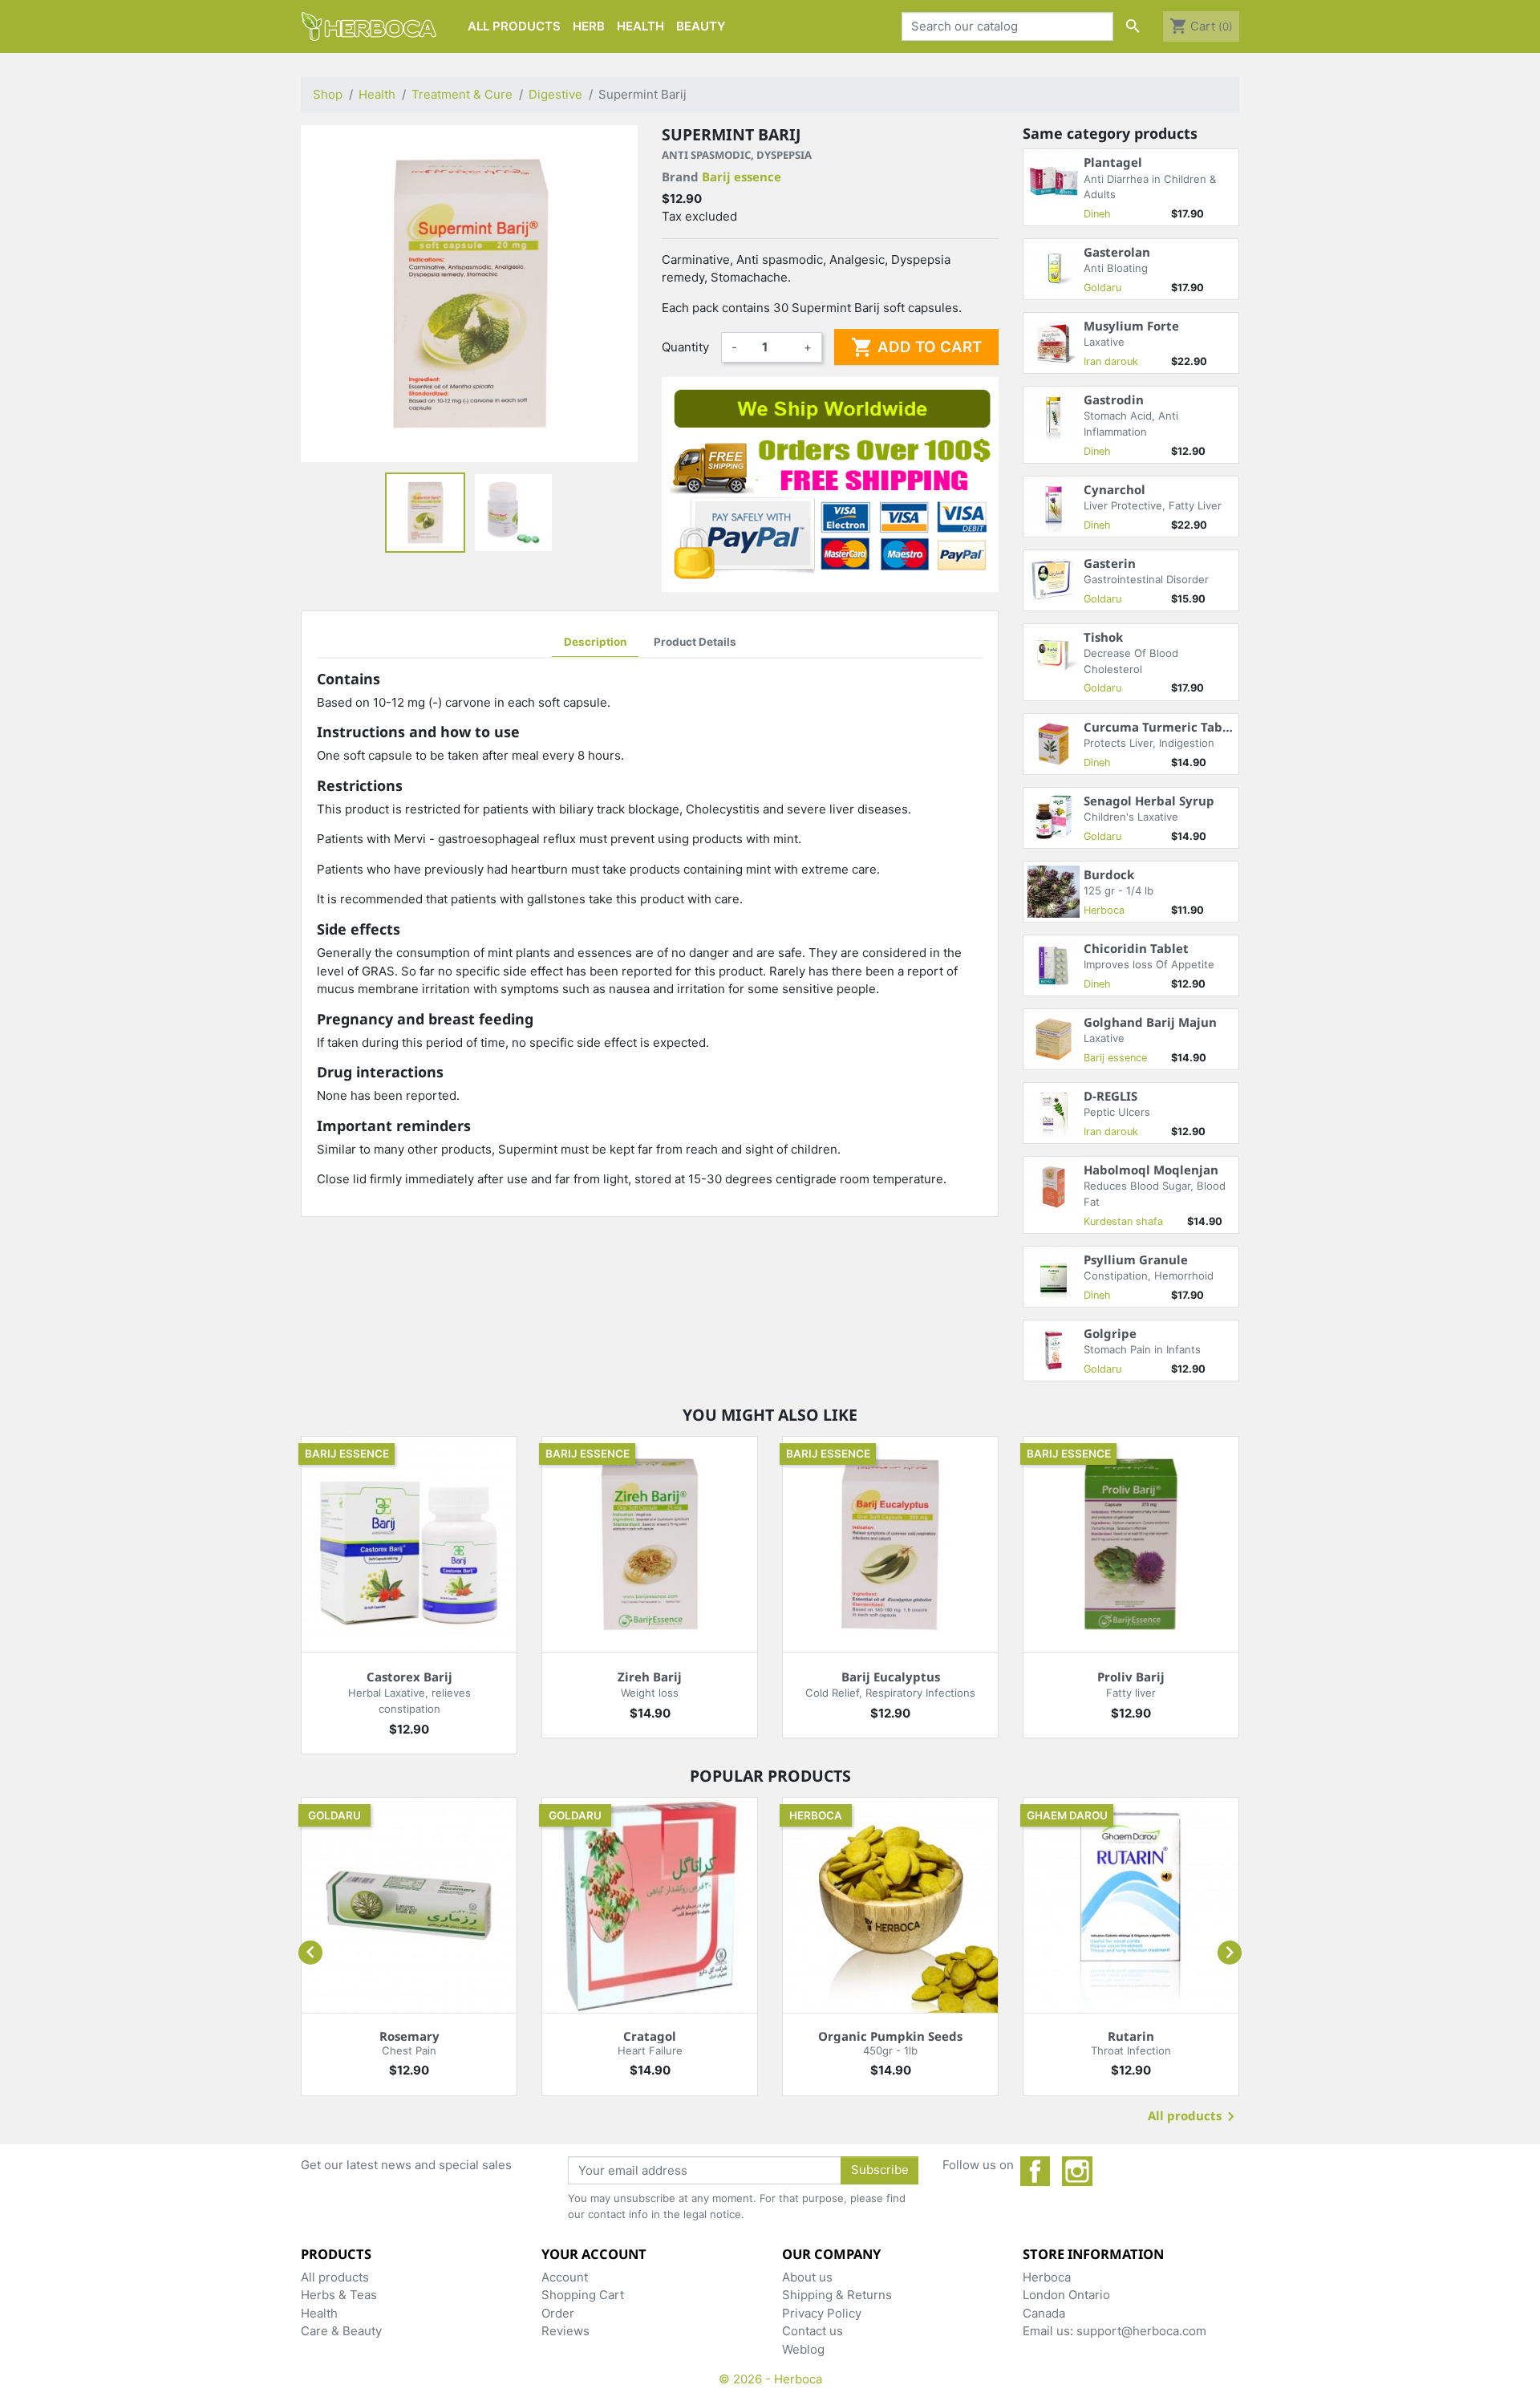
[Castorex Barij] (409, 1544)
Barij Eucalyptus (891, 1677)
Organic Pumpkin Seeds (890, 2036)
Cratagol (650, 2036)
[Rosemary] (409, 1905)
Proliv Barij (1131, 1677)
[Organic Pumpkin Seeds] (890, 1905)
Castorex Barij (409, 1677)
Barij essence (742, 176)
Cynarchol (1114, 489)
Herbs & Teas (339, 2295)
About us (807, 2277)
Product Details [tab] (695, 642)
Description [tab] (595, 642)
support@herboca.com (1141, 2331)
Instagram (1077, 2172)
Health (319, 2313)
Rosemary (409, 2036)
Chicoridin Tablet (1136, 948)
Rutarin (1131, 2036)
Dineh (1097, 214)
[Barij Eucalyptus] (890, 1544)
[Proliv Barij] (1131, 1544)
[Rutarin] (1131, 1905)
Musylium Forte (1131, 326)
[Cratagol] (650, 1905)
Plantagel (1113, 162)
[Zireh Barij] (650, 1544)
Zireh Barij (650, 1677)
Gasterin (1110, 563)
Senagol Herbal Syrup (1149, 801)
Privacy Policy (822, 2313)
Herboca (1104, 910)
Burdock (1109, 874)
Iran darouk (1111, 361)
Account (565, 2277)
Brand (721, 176)
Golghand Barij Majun (1150, 1022)
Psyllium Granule (1136, 1259)
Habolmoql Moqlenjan (1151, 1170)
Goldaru (1102, 288)
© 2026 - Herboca (770, 2379)
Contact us (813, 2331)
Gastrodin (1114, 399)
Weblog (803, 2349)
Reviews (565, 2331)
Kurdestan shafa (1123, 1221)
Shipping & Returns (837, 2295)
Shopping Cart (583, 2295)
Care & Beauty (341, 2331)
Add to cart (916, 347)
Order (558, 2313)
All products (1194, 2117)
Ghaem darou (1067, 1815)
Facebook (1035, 2172)
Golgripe (1110, 1333)
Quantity (685, 347)
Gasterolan (1117, 252)
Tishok (1103, 637)
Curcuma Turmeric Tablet (1161, 727)
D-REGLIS (1110, 1096)
